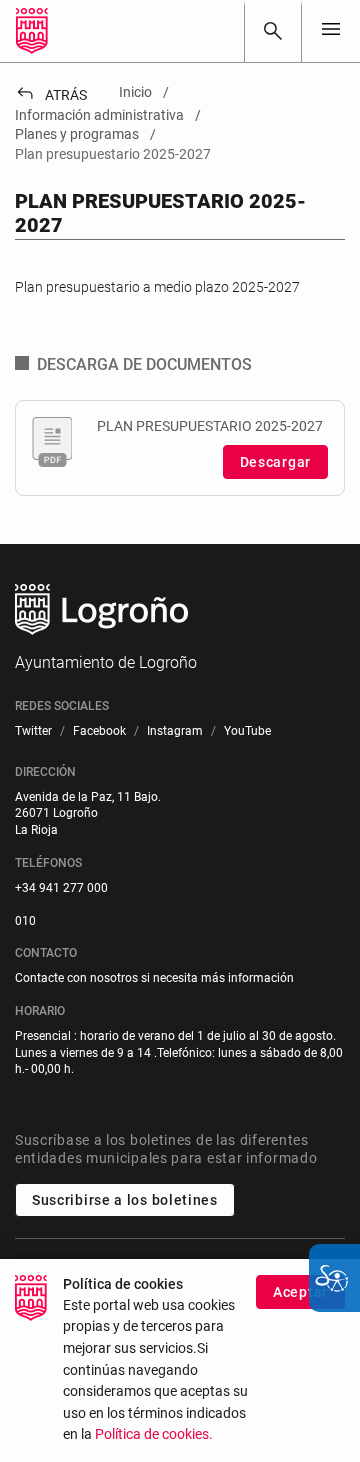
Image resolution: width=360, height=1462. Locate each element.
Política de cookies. (154, 1434)
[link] (273, 31)
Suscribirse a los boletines (125, 1200)
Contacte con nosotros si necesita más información (154, 978)
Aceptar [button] (300, 1292)
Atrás (51, 95)
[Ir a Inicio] (32, 31)
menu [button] (331, 29)
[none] (331, 30)
